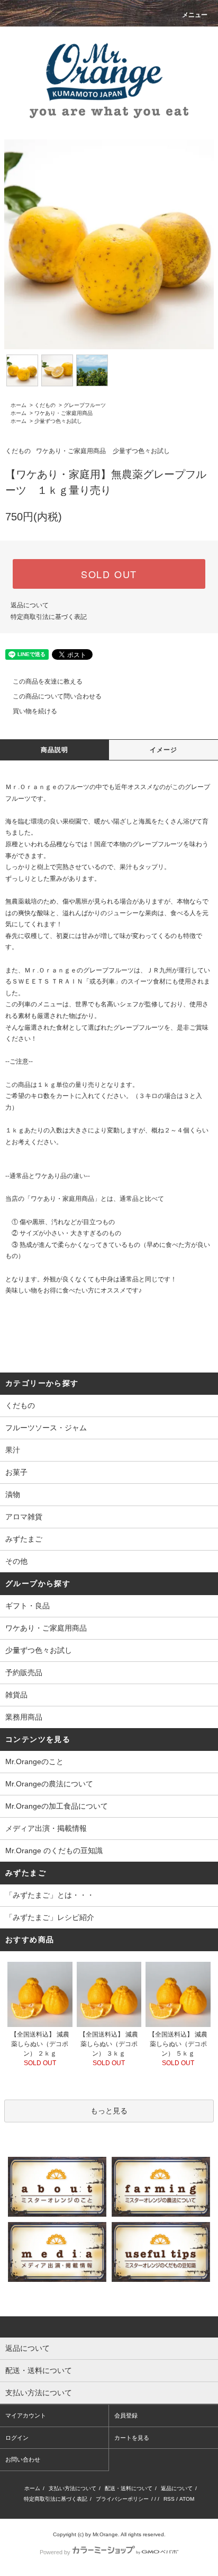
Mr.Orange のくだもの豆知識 (54, 1851)
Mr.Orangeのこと (34, 1761)
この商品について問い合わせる (57, 696)
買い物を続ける (35, 711)
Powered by (55, 2552)
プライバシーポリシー (122, 2499)
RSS (169, 2499)
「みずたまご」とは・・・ (50, 1895)
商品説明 (55, 750)
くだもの (45, 405)
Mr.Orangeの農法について (49, 1784)
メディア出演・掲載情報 (46, 1828)
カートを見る (132, 2438)
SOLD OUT (109, 574)
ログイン (17, 2438)
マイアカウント (26, 2415)
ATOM (187, 2499)
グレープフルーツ (85, 405)
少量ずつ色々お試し (58, 421)
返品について (30, 605)
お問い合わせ (23, 2459)
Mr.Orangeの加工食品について (57, 1806)
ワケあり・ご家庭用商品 (63, 413)
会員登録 (126, 2415)
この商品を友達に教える (48, 681)
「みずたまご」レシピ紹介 (50, 1917)
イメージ (164, 750)
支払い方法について (72, 2488)
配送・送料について (129, 2488)
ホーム (19, 405)
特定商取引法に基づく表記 (49, 617)
